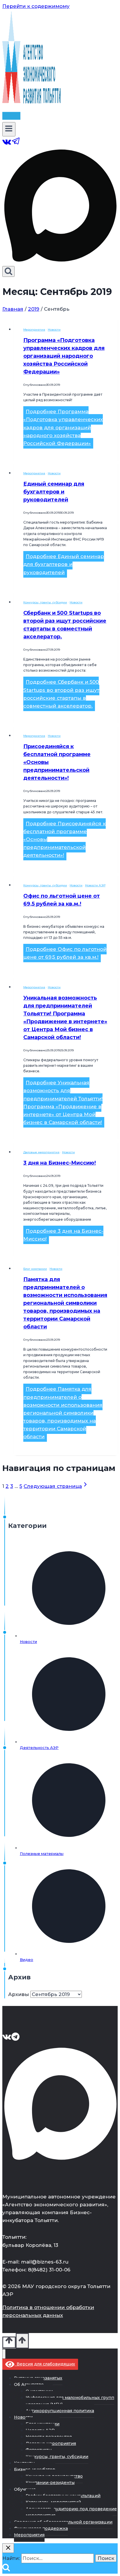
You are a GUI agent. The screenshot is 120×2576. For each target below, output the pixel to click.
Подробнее (63, 427)
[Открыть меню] (9, 129)
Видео (27, 1960)
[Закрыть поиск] (8, 2548)
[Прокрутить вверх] (9, 2342)
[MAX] (60, 262)
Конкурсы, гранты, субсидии (45, 602)
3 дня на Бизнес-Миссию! (60, 1163)
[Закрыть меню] (4, 2354)
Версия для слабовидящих (45, 2364)
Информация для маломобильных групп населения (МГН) (70, 2401)
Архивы (18, 1994)
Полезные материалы (42, 1854)
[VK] (7, 144)
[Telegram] (16, 144)
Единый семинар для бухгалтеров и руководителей (54, 492)
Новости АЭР (95, 885)
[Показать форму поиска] (8, 271)
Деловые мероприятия (41, 1152)
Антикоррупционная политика (60, 2411)
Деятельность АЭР (39, 1748)
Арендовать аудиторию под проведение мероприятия (71, 2512)
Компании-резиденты (50, 2483)
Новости (54, 330)
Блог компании (35, 1269)
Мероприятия (34, 330)
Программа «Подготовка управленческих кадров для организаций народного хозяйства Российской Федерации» (64, 356)
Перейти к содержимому (36, 6)
